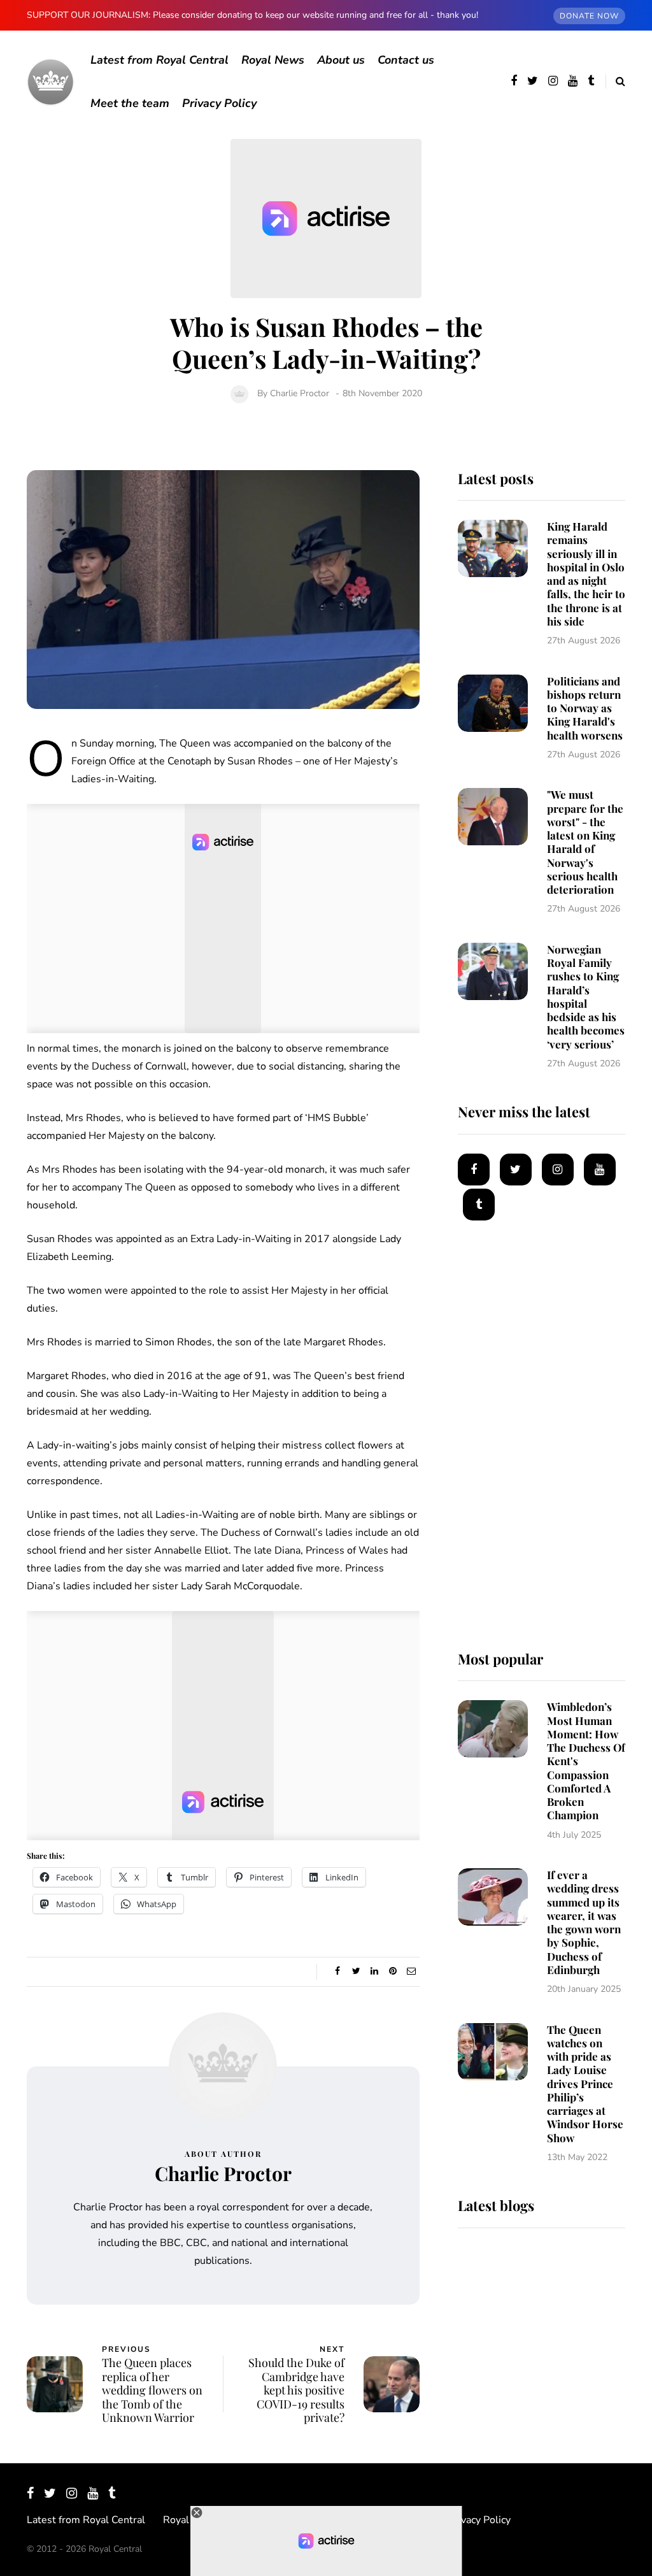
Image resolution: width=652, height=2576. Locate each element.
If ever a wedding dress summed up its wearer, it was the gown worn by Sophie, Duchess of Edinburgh (584, 1922)
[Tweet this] (356, 1971)
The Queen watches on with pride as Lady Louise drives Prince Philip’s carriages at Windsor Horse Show (585, 2084)
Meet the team (130, 103)
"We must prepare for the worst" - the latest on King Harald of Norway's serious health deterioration (585, 842)
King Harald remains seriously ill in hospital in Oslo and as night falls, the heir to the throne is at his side (586, 574)
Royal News (273, 60)
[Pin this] (393, 1971)
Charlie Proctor (300, 393)
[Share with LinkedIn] (375, 1971)
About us (341, 60)
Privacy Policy (219, 103)
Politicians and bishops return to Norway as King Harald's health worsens (585, 708)
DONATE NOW (589, 16)
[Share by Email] (412, 1971)
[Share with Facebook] (338, 1971)
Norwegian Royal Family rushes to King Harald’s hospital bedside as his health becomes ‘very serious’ (586, 997)
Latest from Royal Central (159, 60)
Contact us (406, 60)
